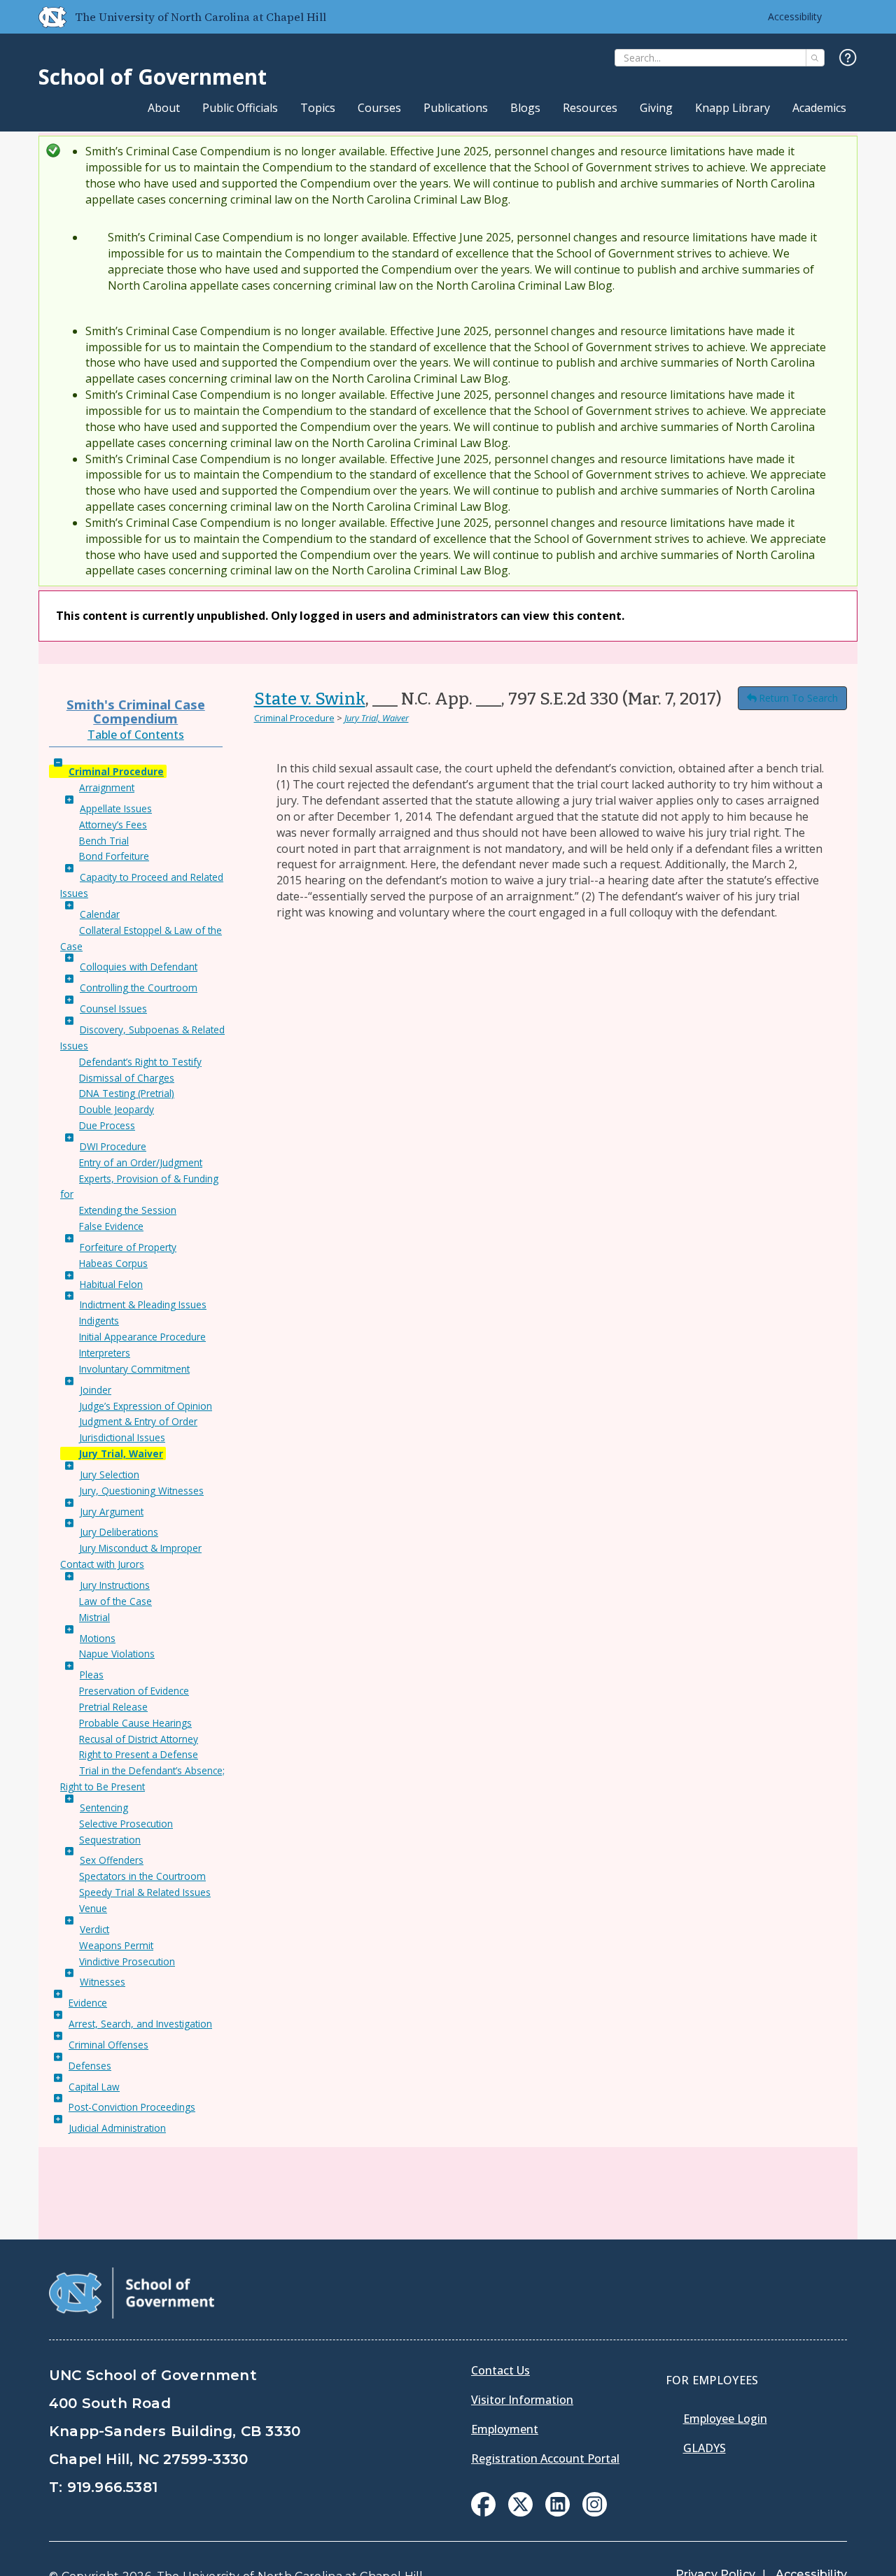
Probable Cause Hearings (135, 1723)
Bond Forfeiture (114, 856)
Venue (93, 1908)
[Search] (815, 58)
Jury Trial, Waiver (121, 1453)
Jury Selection (110, 1474)
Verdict (94, 1929)
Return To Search (798, 698)
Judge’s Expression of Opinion (146, 1406)
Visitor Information (522, 2400)
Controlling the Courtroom (139, 988)
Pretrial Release (113, 1707)
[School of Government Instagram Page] (595, 2512)
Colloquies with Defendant (139, 967)
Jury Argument (112, 1512)
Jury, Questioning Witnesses (141, 1491)
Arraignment (107, 787)
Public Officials (240, 108)
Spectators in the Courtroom (142, 1876)
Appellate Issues (116, 808)
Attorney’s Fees (113, 825)
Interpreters (105, 1353)
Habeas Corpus (113, 1263)
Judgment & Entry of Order (138, 1421)
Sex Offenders (112, 1860)
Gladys (705, 2448)
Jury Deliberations (119, 1532)
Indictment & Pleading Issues (143, 1304)
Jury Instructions (115, 1585)
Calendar (100, 914)
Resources (590, 108)
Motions (98, 1638)
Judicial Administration (117, 2128)
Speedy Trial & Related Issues (145, 1892)
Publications (456, 108)
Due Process (107, 1125)
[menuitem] (483, 2504)
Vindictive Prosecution (127, 1961)
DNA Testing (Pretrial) (127, 1093)
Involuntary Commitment (134, 1369)
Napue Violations (117, 1654)
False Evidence (111, 1226)
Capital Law (94, 2087)
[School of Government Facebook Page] (483, 2512)
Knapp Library (733, 108)
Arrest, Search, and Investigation (140, 2024)
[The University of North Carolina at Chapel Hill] (47, 17)
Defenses (90, 2066)
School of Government (153, 77)
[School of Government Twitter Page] (520, 2512)
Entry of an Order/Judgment (141, 1162)
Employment (505, 2429)
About (164, 108)
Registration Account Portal (545, 2458)
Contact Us (500, 2370)
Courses (379, 108)
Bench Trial (104, 841)
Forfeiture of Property (128, 1247)
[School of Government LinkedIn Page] (558, 2512)
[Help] (848, 58)
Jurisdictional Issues (122, 1437)
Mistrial (94, 1617)
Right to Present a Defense (139, 1754)
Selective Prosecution (126, 1824)
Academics (819, 108)
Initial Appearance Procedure (142, 1337)
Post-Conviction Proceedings (132, 2107)
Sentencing (104, 1807)
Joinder (96, 1390)
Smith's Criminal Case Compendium (136, 711)
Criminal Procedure (116, 771)
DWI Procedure (113, 1146)
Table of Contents (136, 735)
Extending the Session (128, 1210)
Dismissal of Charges (127, 1078)
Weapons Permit (116, 1945)
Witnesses (103, 1982)
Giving (656, 108)
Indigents (99, 1321)
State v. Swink (310, 699)
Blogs (525, 108)
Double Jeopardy (117, 1109)
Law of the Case (115, 1601)
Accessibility (795, 16)
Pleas (92, 1675)
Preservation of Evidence (134, 1691)
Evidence (88, 2003)
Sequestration (110, 1840)
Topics (318, 108)
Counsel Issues (113, 1009)
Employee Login (725, 2419)
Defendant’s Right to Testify (140, 1062)
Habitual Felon (111, 1284)
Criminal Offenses (108, 2045)
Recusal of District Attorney (139, 1739)
